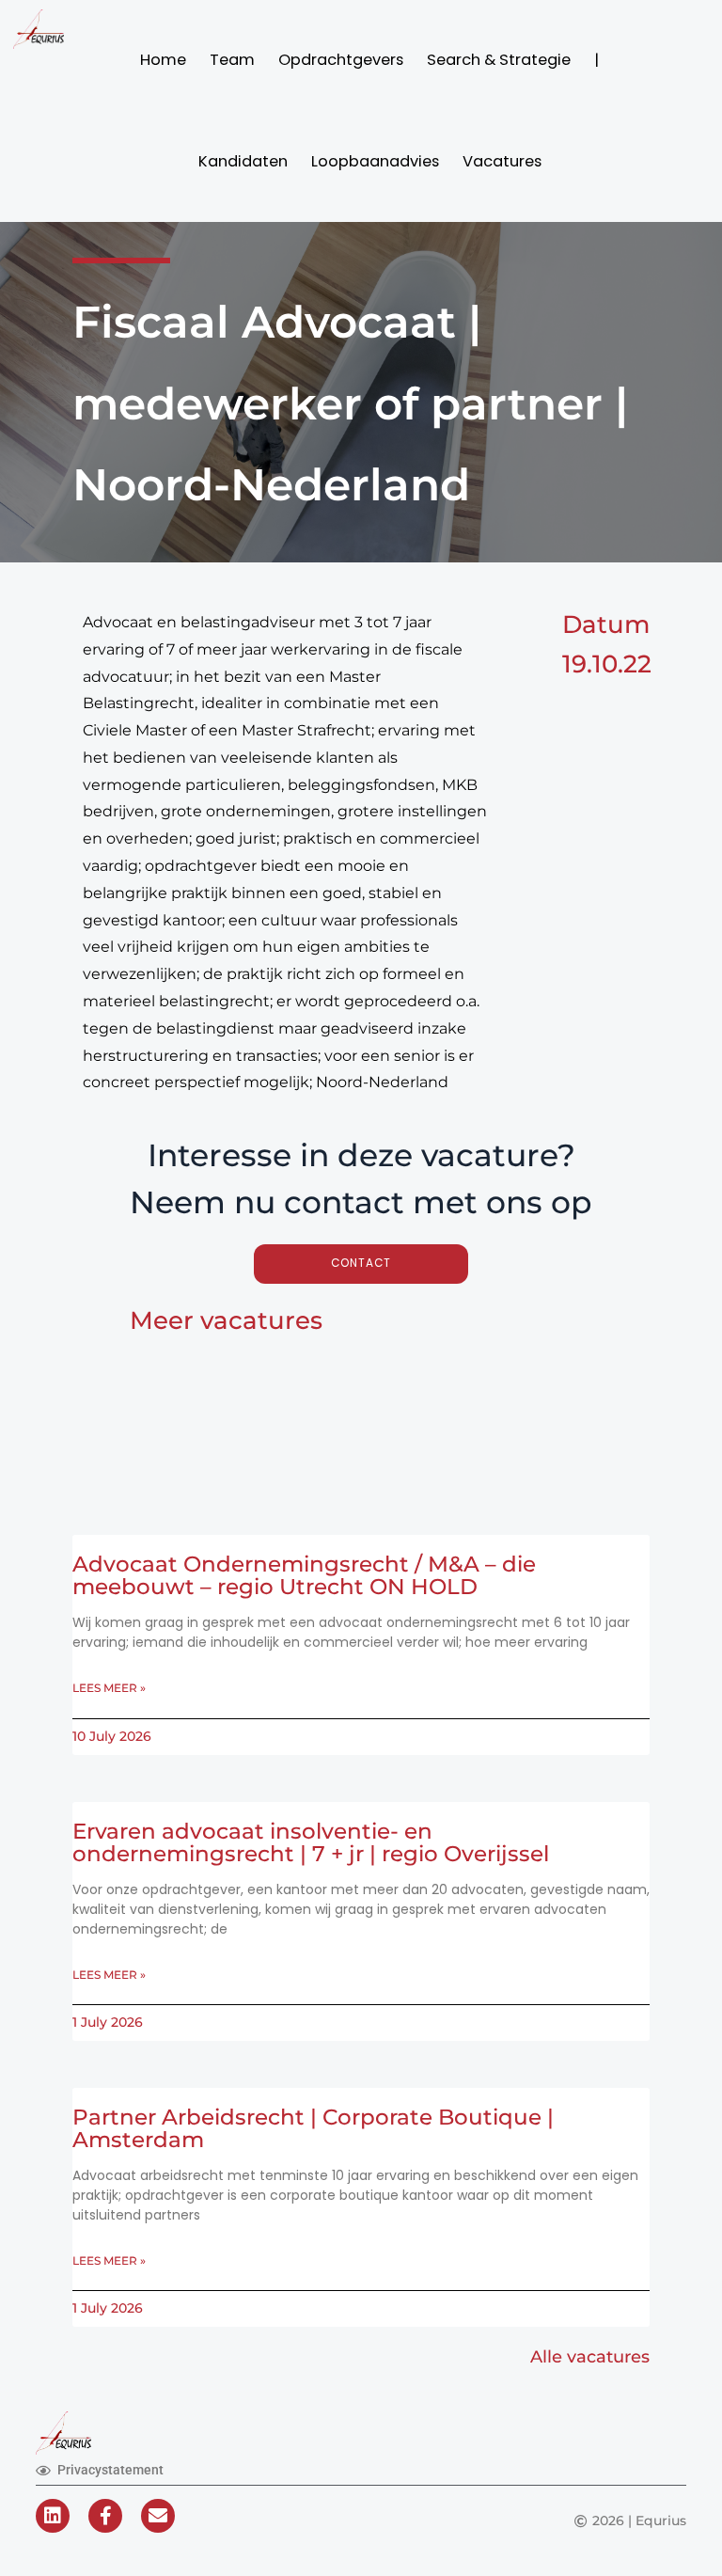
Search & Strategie (499, 60)
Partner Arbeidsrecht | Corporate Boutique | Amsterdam (313, 2128)
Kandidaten (243, 161)
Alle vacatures (590, 2356)
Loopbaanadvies (375, 161)
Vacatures (502, 161)
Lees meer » (109, 1688)
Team (232, 60)
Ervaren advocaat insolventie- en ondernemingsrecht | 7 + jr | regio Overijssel (311, 1842)
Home (163, 60)
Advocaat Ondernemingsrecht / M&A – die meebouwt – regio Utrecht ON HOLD (304, 1575)
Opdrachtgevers (341, 60)
